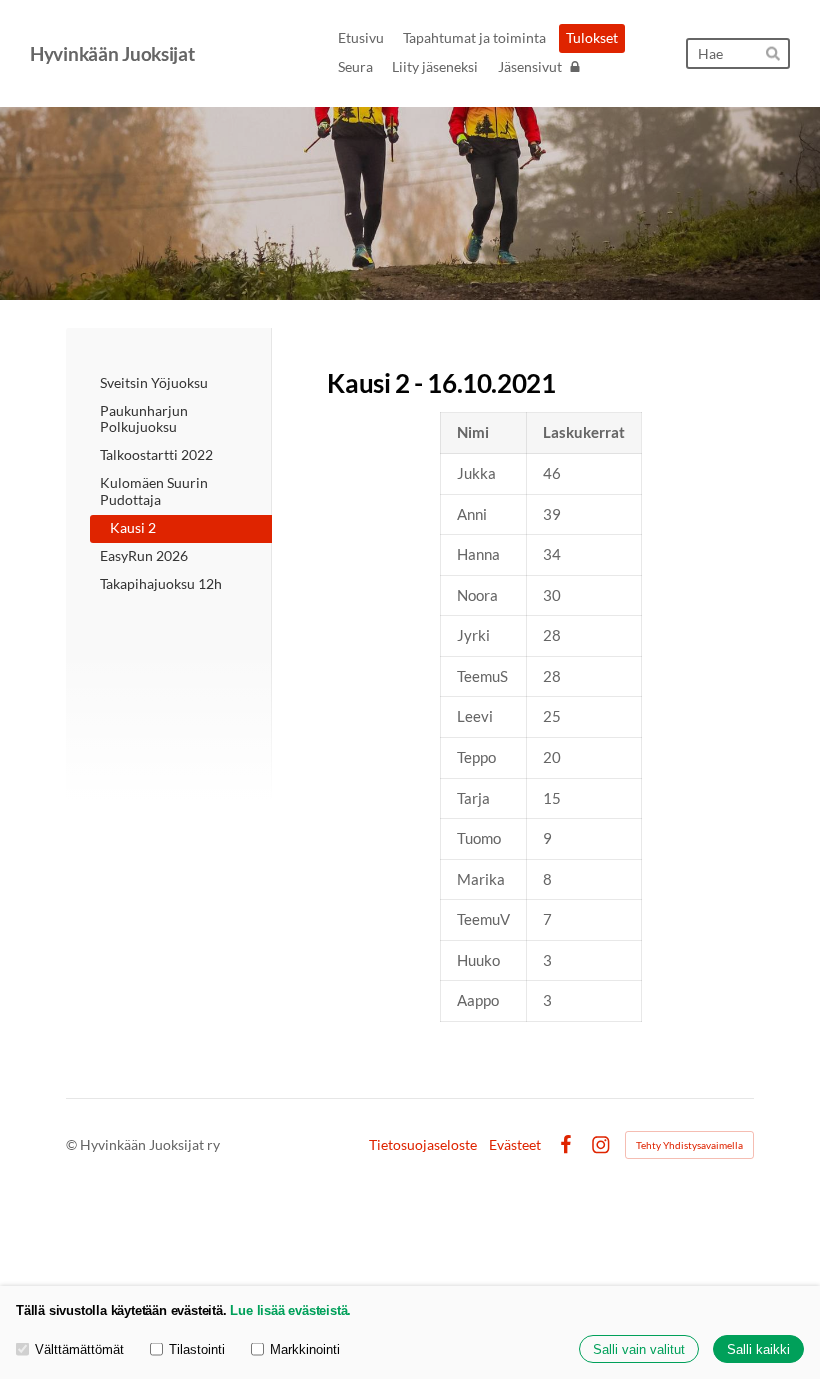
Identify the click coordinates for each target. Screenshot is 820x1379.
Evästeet (515, 1145)
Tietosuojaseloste (423, 1145)
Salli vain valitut (639, 1349)
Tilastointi (197, 1349)
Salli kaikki (758, 1349)
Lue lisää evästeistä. (290, 1310)
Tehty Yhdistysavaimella (689, 1145)
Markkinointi (305, 1349)
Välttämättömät (79, 1349)
